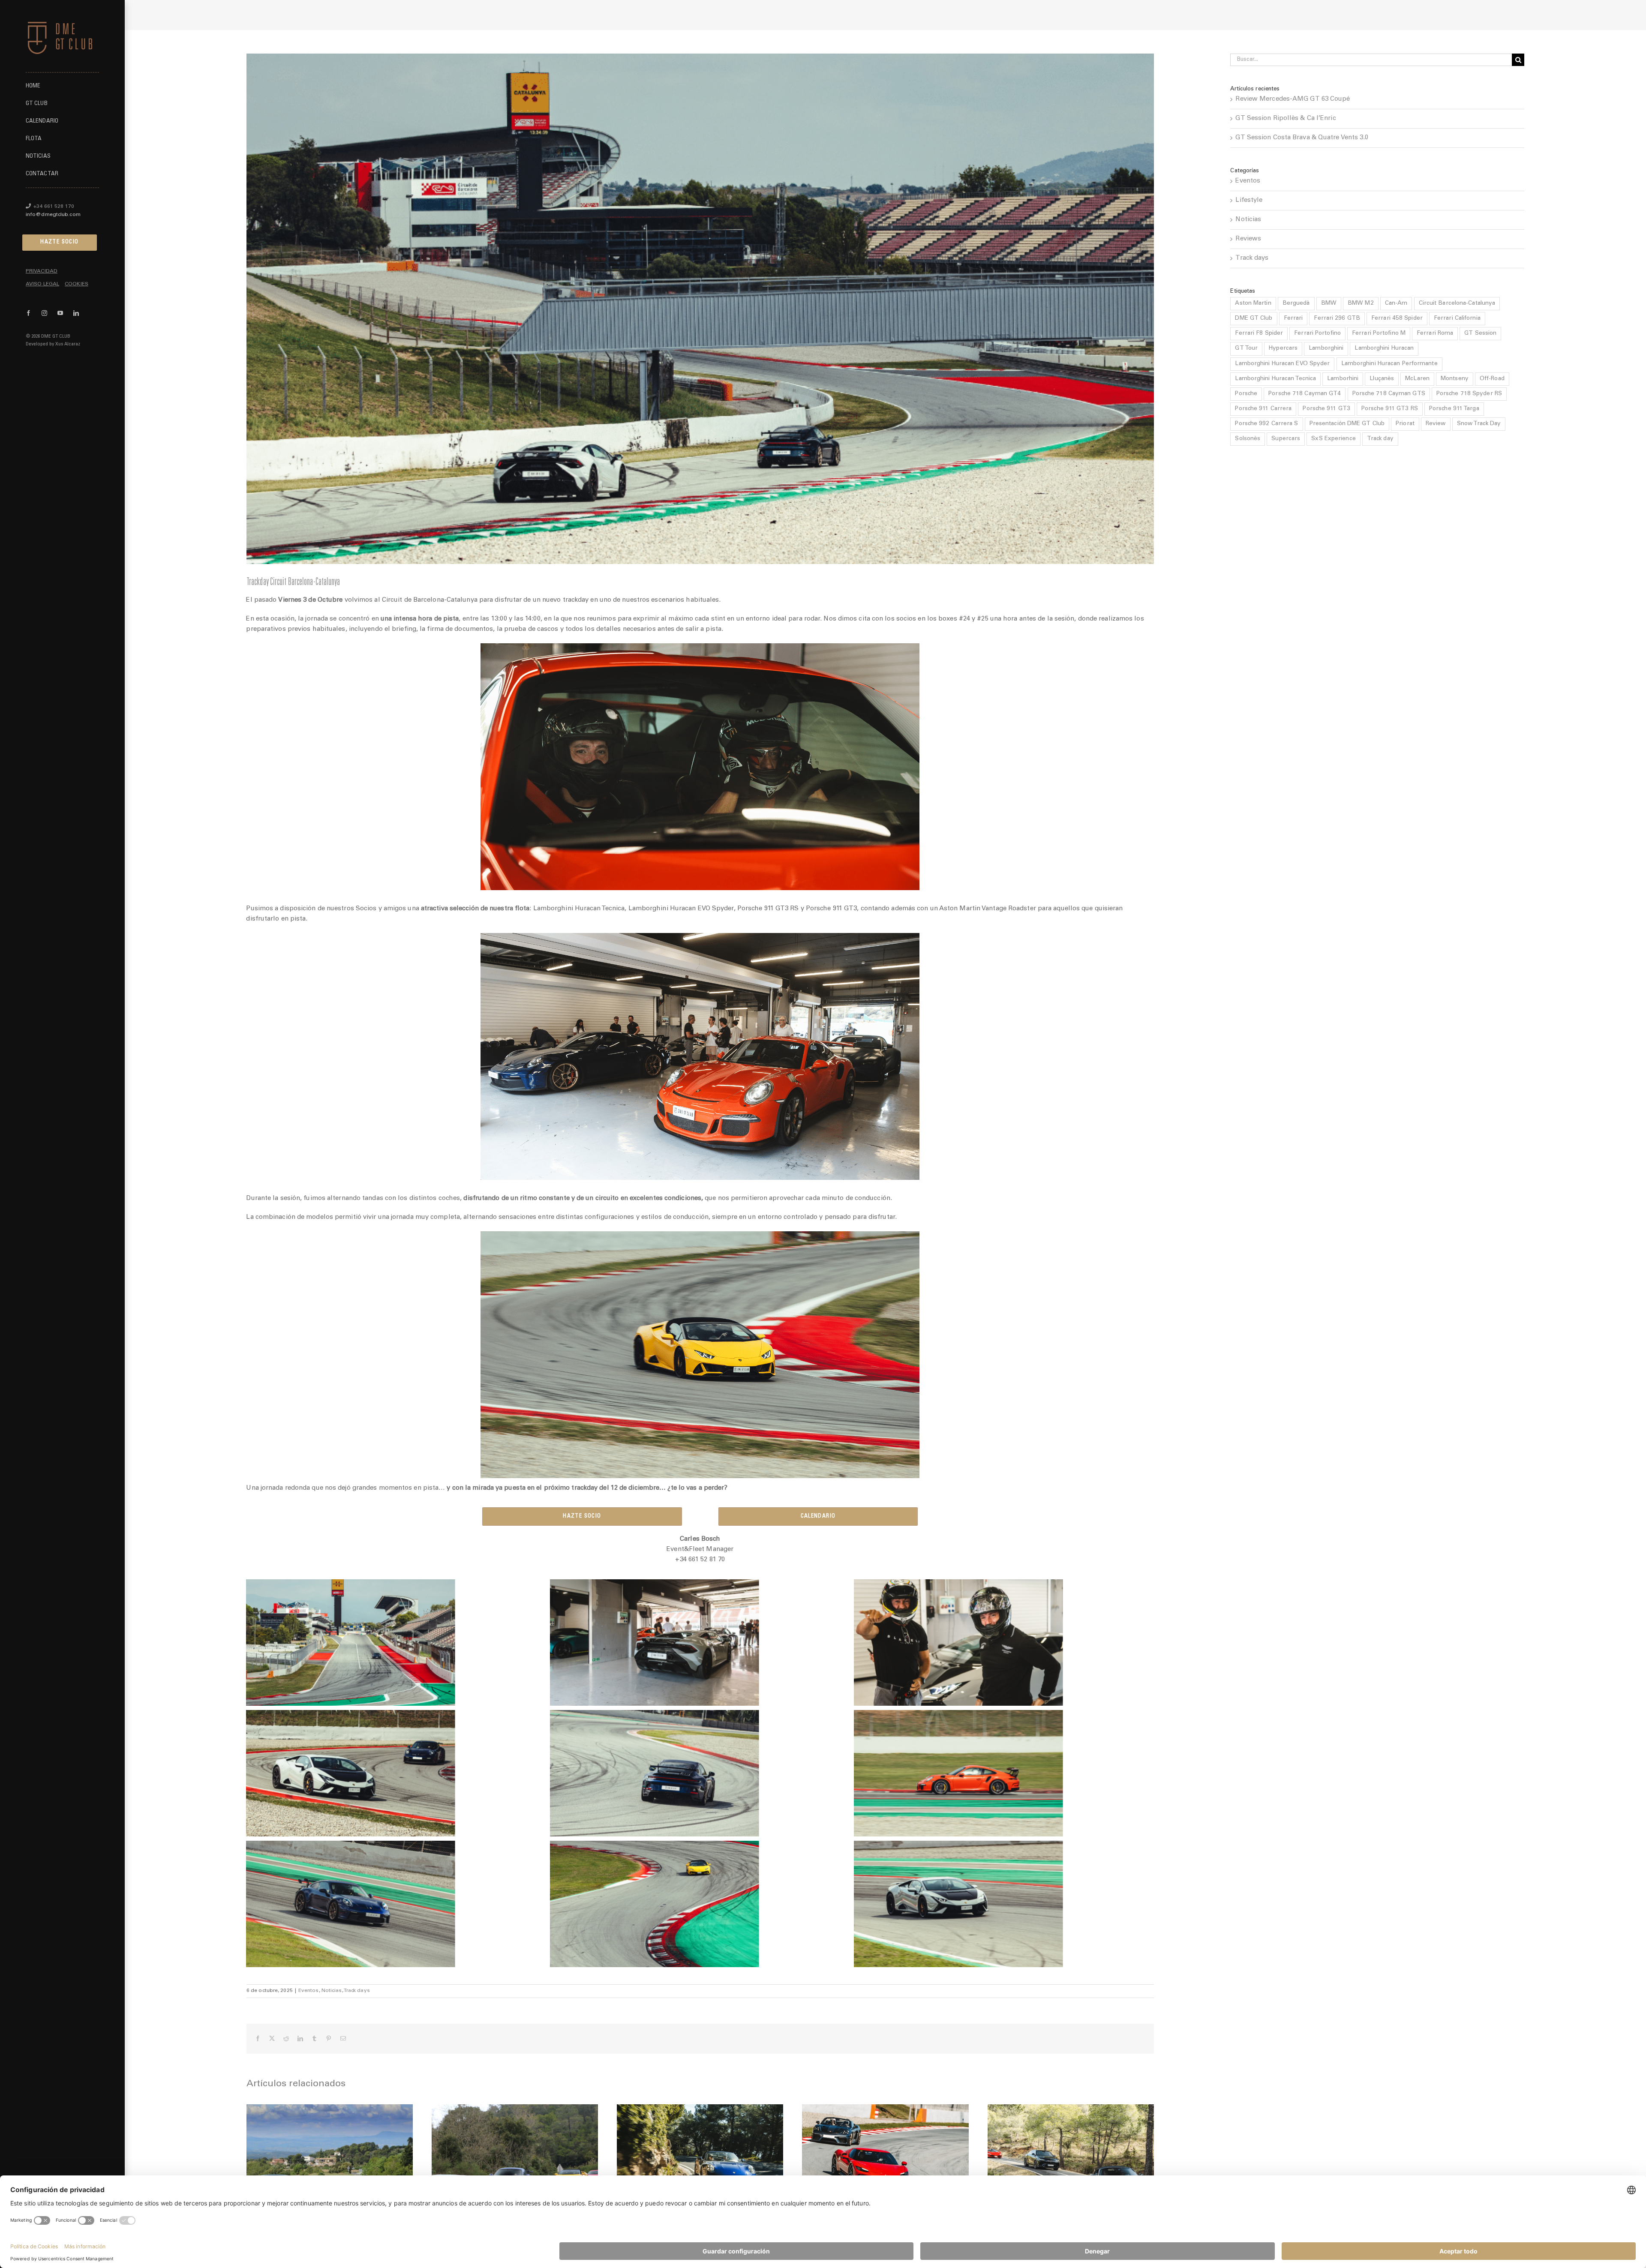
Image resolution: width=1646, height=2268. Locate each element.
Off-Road (1492, 379)
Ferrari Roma (1435, 333)
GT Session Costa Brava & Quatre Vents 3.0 (1302, 138)
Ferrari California (1457, 318)
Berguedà (1296, 303)
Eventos (309, 1991)
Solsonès (1248, 439)
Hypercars (1283, 348)
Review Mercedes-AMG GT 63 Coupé (1293, 99)
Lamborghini (1326, 348)
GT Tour (1246, 348)
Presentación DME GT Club (1347, 424)
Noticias (332, 1991)
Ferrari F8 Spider (1259, 333)
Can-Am (1396, 303)
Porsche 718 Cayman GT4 (1305, 394)
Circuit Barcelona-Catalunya (1457, 303)
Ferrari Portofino (1317, 333)
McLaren (1417, 379)
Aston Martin (1253, 303)
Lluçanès (1382, 379)
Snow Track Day (1479, 424)
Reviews (1248, 239)
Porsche (1246, 394)
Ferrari (1293, 318)
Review (1436, 424)
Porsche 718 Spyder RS (1469, 394)
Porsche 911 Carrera (1263, 409)
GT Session (1480, 333)
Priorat (1405, 424)
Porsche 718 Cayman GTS (1389, 394)
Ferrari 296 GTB (1337, 318)
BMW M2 (1361, 303)
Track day (1380, 439)
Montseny (1455, 379)
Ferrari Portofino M (1379, 333)
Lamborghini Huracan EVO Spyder (1282, 364)
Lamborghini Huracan (1384, 348)
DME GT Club (1254, 318)
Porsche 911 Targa (1454, 409)
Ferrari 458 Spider (1397, 318)
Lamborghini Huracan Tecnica (1275, 379)
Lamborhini (1343, 379)
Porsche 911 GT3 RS (1390, 409)
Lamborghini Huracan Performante (1389, 364)
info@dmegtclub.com (53, 215)
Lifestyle (1249, 200)
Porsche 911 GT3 (1326, 409)
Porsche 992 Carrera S (1266, 424)
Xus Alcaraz (68, 344)
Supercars (1286, 439)
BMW (1329, 303)
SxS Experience (1333, 439)
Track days (357, 1991)
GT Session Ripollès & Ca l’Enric (1286, 118)
